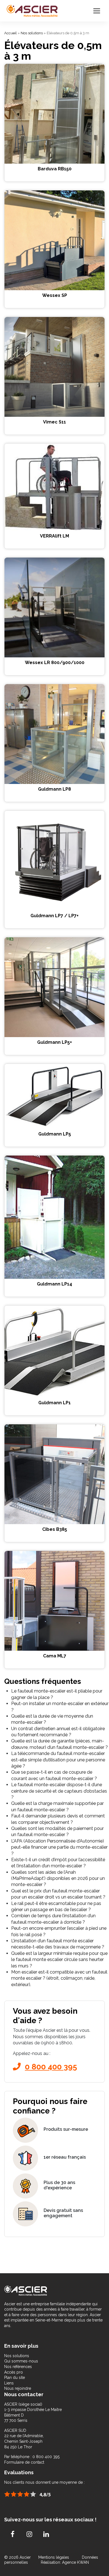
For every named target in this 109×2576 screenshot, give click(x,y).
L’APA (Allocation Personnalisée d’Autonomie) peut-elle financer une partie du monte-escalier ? (59, 1847)
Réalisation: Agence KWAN (65, 2562)
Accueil (10, 33)
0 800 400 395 (51, 2067)
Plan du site (15, 2378)
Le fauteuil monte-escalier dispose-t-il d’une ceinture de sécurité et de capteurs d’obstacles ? (59, 1791)
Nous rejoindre (18, 2388)
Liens (9, 2383)
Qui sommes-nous (21, 2361)
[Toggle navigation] (97, 11)
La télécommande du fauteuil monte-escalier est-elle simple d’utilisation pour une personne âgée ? (58, 1760)
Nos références (18, 2367)
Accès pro (14, 2372)
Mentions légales (54, 2557)
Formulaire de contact (24, 2462)
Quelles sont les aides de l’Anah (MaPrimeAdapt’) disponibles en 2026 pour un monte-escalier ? (58, 1878)
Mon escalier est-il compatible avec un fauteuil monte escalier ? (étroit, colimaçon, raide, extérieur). (59, 1978)
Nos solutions (32, 33)
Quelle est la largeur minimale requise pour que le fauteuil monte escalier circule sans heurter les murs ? (59, 1960)
